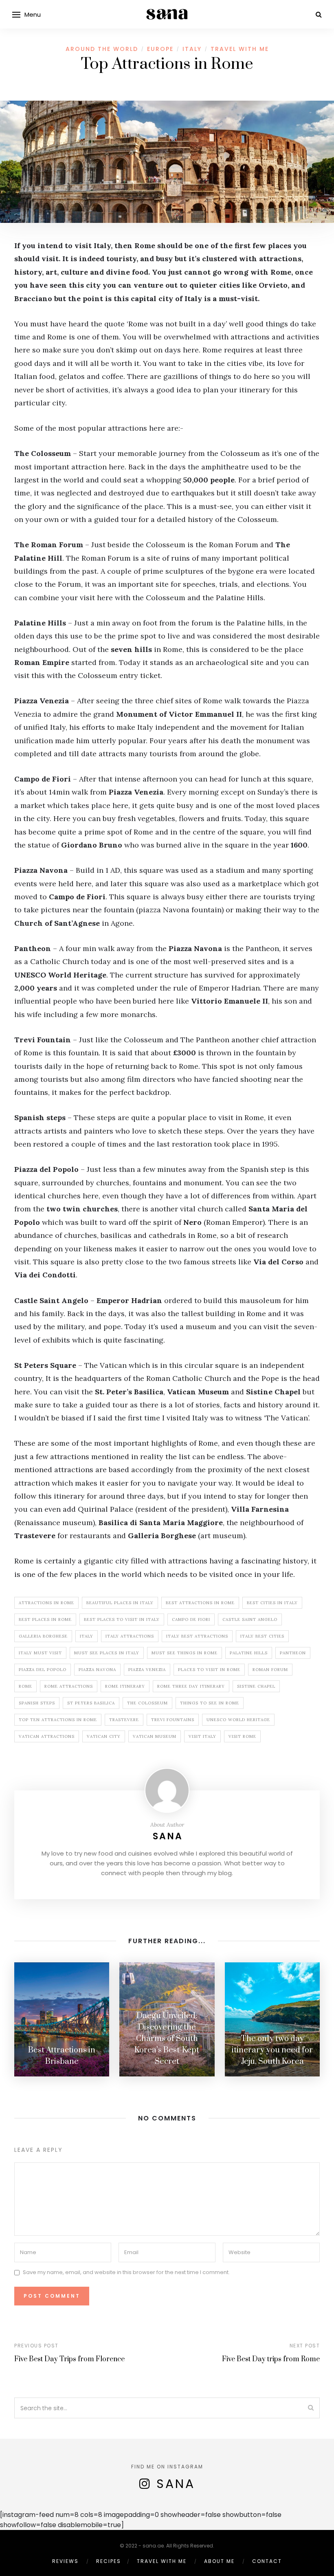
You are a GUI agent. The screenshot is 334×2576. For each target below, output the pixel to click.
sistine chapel (256, 1686)
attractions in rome (46, 1603)
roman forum (270, 1670)
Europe (160, 49)
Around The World (102, 49)
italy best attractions (197, 1636)
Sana (168, 1836)
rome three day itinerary (191, 1686)
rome (25, 1686)
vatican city (104, 1736)
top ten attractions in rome (58, 1720)
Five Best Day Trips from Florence (69, 2359)
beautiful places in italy (120, 1603)
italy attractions (130, 1636)
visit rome (242, 1736)
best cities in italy (272, 1603)
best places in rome (45, 1619)
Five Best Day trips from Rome (271, 2359)
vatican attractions (47, 1736)
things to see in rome (210, 1703)
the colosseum (147, 1703)
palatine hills (249, 1653)
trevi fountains (173, 1720)
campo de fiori (191, 1619)
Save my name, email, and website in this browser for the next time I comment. (126, 2272)
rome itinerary (125, 1686)
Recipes (109, 2561)
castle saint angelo (250, 1619)
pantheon (293, 1653)
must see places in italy (107, 1653)
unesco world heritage (238, 1720)
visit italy (202, 1736)
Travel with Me (240, 49)
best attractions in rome (200, 1603)
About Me (219, 2561)
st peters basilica (91, 1703)
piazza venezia (147, 1670)
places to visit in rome (209, 1670)
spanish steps (37, 1703)
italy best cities (262, 1636)
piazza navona (97, 1670)
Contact (267, 2561)
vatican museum (155, 1736)
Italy (192, 49)
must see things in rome (185, 1653)
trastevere (124, 1720)
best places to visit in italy (122, 1619)
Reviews (65, 2561)
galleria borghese (43, 1636)
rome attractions (69, 1686)
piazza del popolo (43, 1670)
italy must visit (40, 1653)
